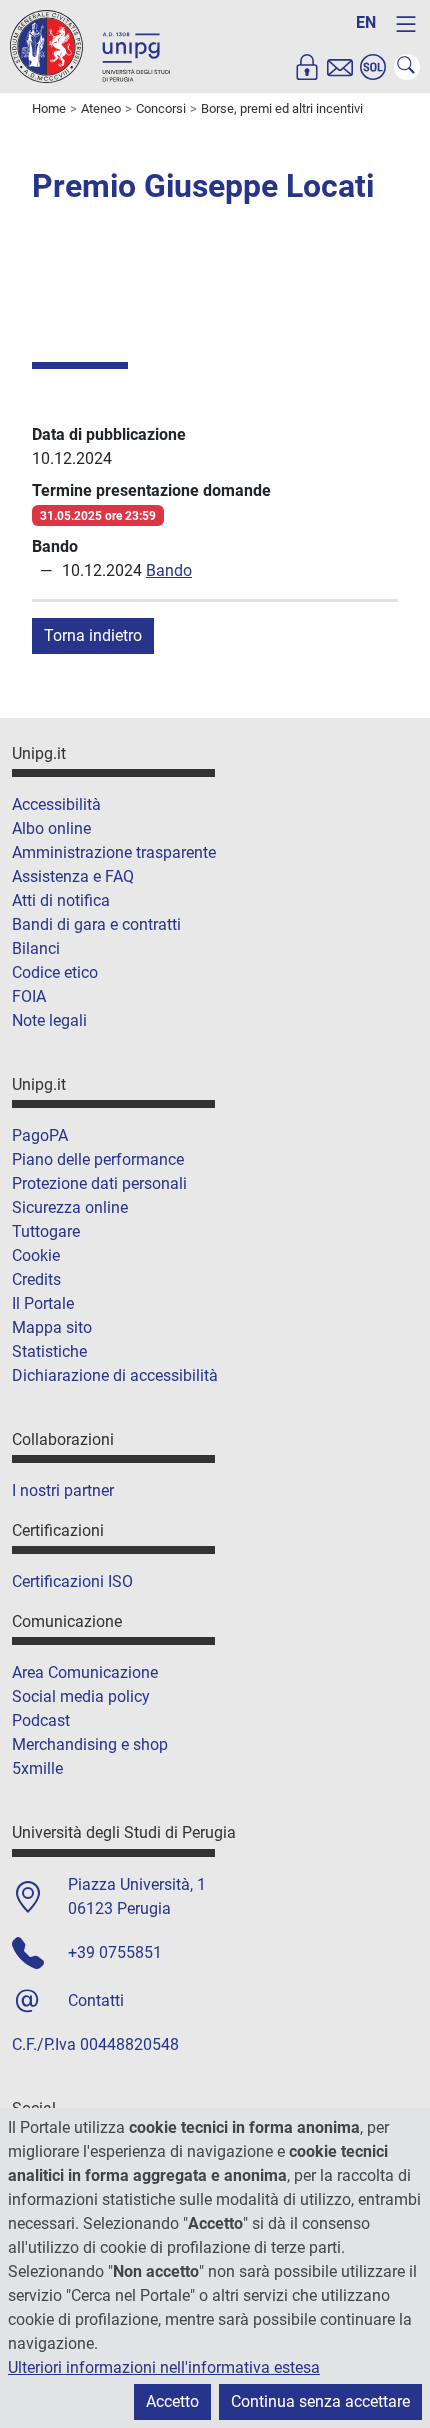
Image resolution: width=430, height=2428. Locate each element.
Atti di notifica (61, 900)
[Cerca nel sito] (407, 67)
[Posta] (340, 67)
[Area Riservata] (307, 67)
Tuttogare (46, 1231)
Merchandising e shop (90, 1744)
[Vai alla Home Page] (90, 45)
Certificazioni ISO (72, 1581)
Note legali (49, 1020)
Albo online (51, 828)
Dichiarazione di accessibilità (115, 1375)
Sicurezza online (70, 1207)
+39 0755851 (115, 1952)
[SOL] (373, 67)
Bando (169, 570)
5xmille (37, 1768)
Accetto (172, 2401)
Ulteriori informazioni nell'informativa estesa (164, 2367)
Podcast (41, 1720)
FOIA (29, 996)
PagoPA (40, 1135)
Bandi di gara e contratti (96, 924)
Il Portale (43, 1303)
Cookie (36, 1255)
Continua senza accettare (320, 2401)
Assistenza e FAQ (73, 876)
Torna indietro (93, 635)
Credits (36, 1279)
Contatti (96, 2000)
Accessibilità (56, 804)
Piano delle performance (98, 1159)
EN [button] (366, 22)
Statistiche (49, 1351)
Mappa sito (52, 1327)
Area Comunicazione (85, 1672)
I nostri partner (63, 1490)
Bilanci (36, 948)
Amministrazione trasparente (114, 852)
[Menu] (406, 24)
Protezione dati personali (99, 1183)
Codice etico (55, 972)
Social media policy (81, 1696)
